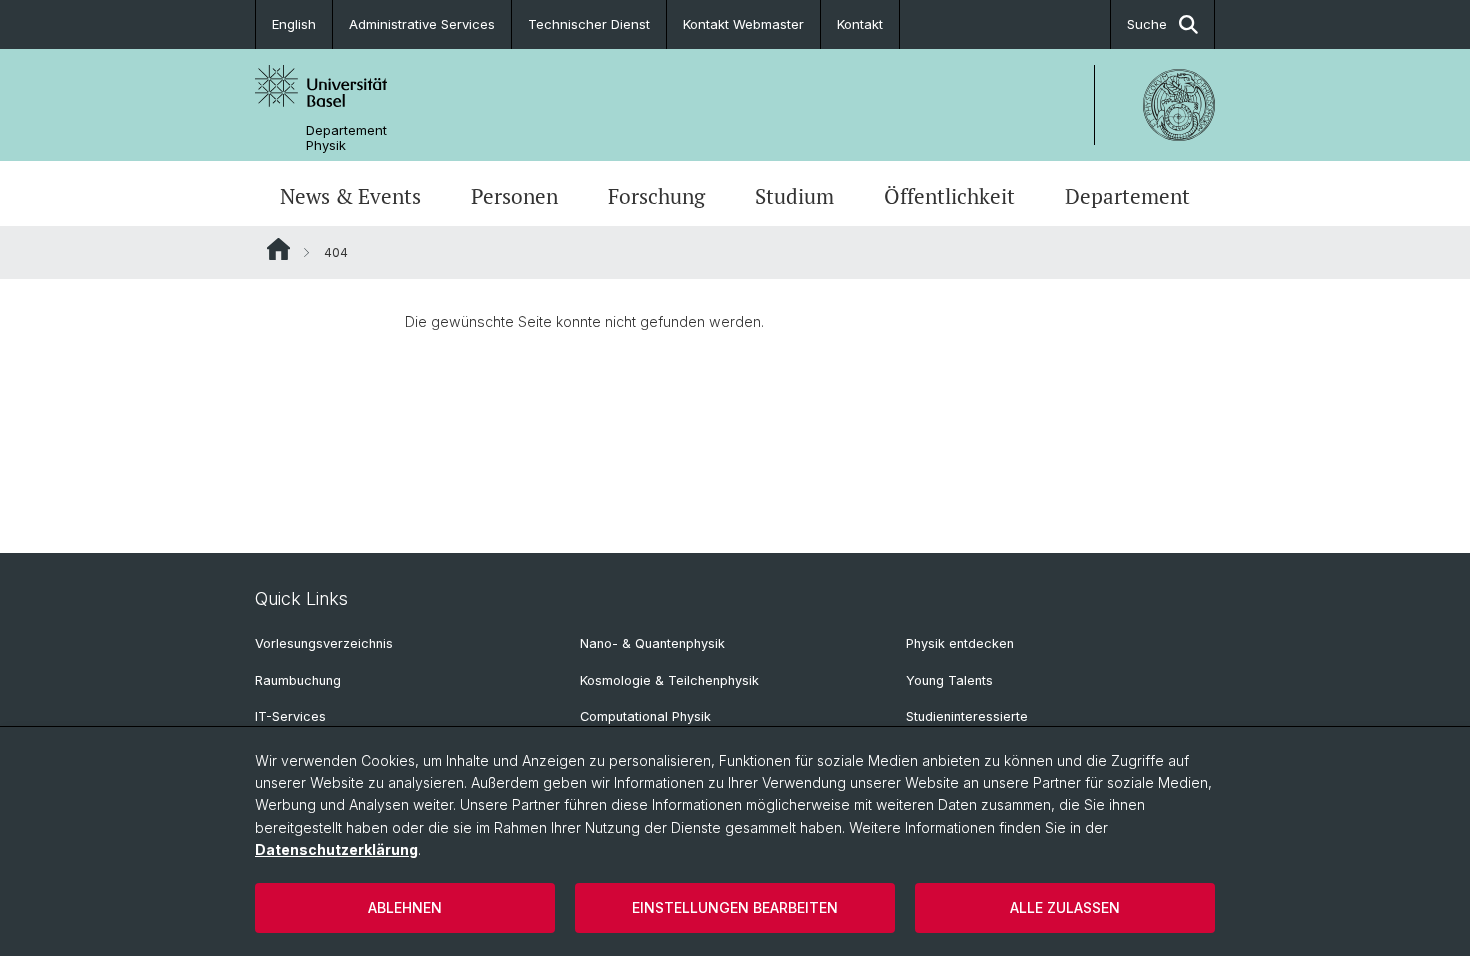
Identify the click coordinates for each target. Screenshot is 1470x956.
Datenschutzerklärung (336, 849)
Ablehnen (405, 907)
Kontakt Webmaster (743, 24)
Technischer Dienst (589, 24)
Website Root (278, 249)
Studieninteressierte (967, 716)
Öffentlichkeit (949, 196)
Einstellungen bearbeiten (735, 907)
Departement (1127, 196)
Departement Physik (346, 138)
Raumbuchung (298, 680)
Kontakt (860, 24)
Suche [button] (1147, 24)
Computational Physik (645, 716)
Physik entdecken (960, 643)
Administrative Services (422, 24)
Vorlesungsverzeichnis (324, 643)
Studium (794, 196)
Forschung (656, 196)
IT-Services (290, 716)
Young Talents (949, 680)
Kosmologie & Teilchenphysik (669, 680)
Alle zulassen (1065, 907)
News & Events (350, 196)
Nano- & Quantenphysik (652, 643)
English (294, 24)
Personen (514, 196)
